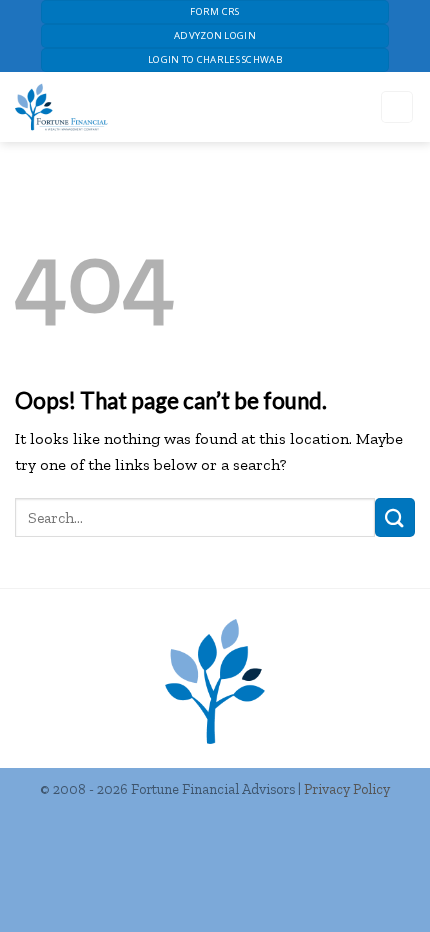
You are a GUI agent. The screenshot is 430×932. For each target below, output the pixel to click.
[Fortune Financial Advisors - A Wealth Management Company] (150, 107)
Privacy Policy (347, 789)
